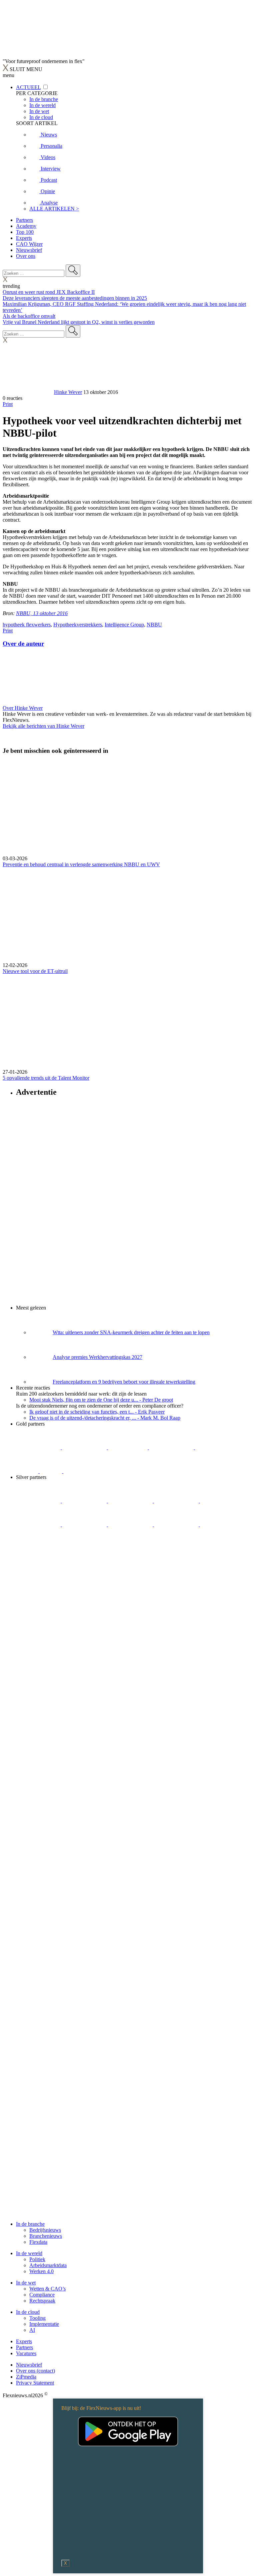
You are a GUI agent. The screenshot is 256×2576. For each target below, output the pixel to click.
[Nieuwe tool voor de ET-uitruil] (128, 915)
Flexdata (38, 2242)
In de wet (26, 2283)
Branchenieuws (46, 2236)
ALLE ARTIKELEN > (54, 209)
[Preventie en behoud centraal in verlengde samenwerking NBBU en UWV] (128, 808)
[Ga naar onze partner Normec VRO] (177, 1501)
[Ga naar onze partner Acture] (85, 1447)
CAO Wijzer (29, 244)
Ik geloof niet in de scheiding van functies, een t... (97, 1412)
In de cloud (28, 2312)
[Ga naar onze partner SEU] (85, 1501)
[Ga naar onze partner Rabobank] (85, 1524)
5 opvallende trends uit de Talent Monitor (46, 1078)
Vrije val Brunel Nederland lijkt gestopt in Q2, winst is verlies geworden (79, 322)
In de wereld (29, 2253)
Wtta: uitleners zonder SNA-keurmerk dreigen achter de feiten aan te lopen (131, 1332)
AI (32, 2330)
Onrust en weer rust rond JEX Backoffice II (49, 292)
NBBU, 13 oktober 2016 (42, 613)
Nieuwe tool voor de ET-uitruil (35, 971)
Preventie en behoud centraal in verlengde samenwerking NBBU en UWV (81, 864)
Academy (26, 226)
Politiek (37, 2259)
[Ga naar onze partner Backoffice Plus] (39, 1447)
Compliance (42, 2295)
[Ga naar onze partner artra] (39, 1524)
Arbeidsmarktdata (48, 2265)
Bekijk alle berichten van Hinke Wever (43, 726)
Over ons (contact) (35, 2371)
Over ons (26, 256)
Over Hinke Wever (23, 708)
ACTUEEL (28, 87)
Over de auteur (23, 644)
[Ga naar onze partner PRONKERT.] (131, 1501)
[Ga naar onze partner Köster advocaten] (177, 1524)
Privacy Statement (35, 2383)
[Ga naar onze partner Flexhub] (39, 1501)
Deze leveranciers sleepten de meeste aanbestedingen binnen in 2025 (75, 298)
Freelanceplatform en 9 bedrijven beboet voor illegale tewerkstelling (124, 1382)
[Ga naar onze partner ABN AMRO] (131, 1524)
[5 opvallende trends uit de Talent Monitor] (128, 1022)
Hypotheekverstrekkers (78, 625)
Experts (24, 238)
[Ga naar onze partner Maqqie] (222, 1501)
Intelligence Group (124, 625)
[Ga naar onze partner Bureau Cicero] (28, 1471)
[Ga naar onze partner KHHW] (51, 1471)
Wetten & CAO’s (47, 2289)
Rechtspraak (42, 2301)
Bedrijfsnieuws (45, 2230)
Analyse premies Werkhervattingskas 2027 (97, 1357)
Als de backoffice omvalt (29, 316)
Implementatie (44, 2324)
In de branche (30, 2224)
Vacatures (26, 2353)
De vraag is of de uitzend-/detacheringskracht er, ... (105, 1418)
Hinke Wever (68, 392)
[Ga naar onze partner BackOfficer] (128, 1447)
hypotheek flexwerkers (27, 625)
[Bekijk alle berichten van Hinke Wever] (28, 392)
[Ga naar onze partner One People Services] (172, 1447)
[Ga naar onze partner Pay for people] (222, 1524)
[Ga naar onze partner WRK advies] (38, 1548)
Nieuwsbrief (29, 250)
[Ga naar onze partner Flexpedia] (217, 1447)
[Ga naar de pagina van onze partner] (62, 1588)
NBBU (154, 625)
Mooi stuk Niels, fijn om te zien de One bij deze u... (101, 1400)
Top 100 (25, 232)
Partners (24, 220)
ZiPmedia (26, 2377)
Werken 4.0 (41, 2271)
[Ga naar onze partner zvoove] (86, 1471)
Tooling (37, 2318)
